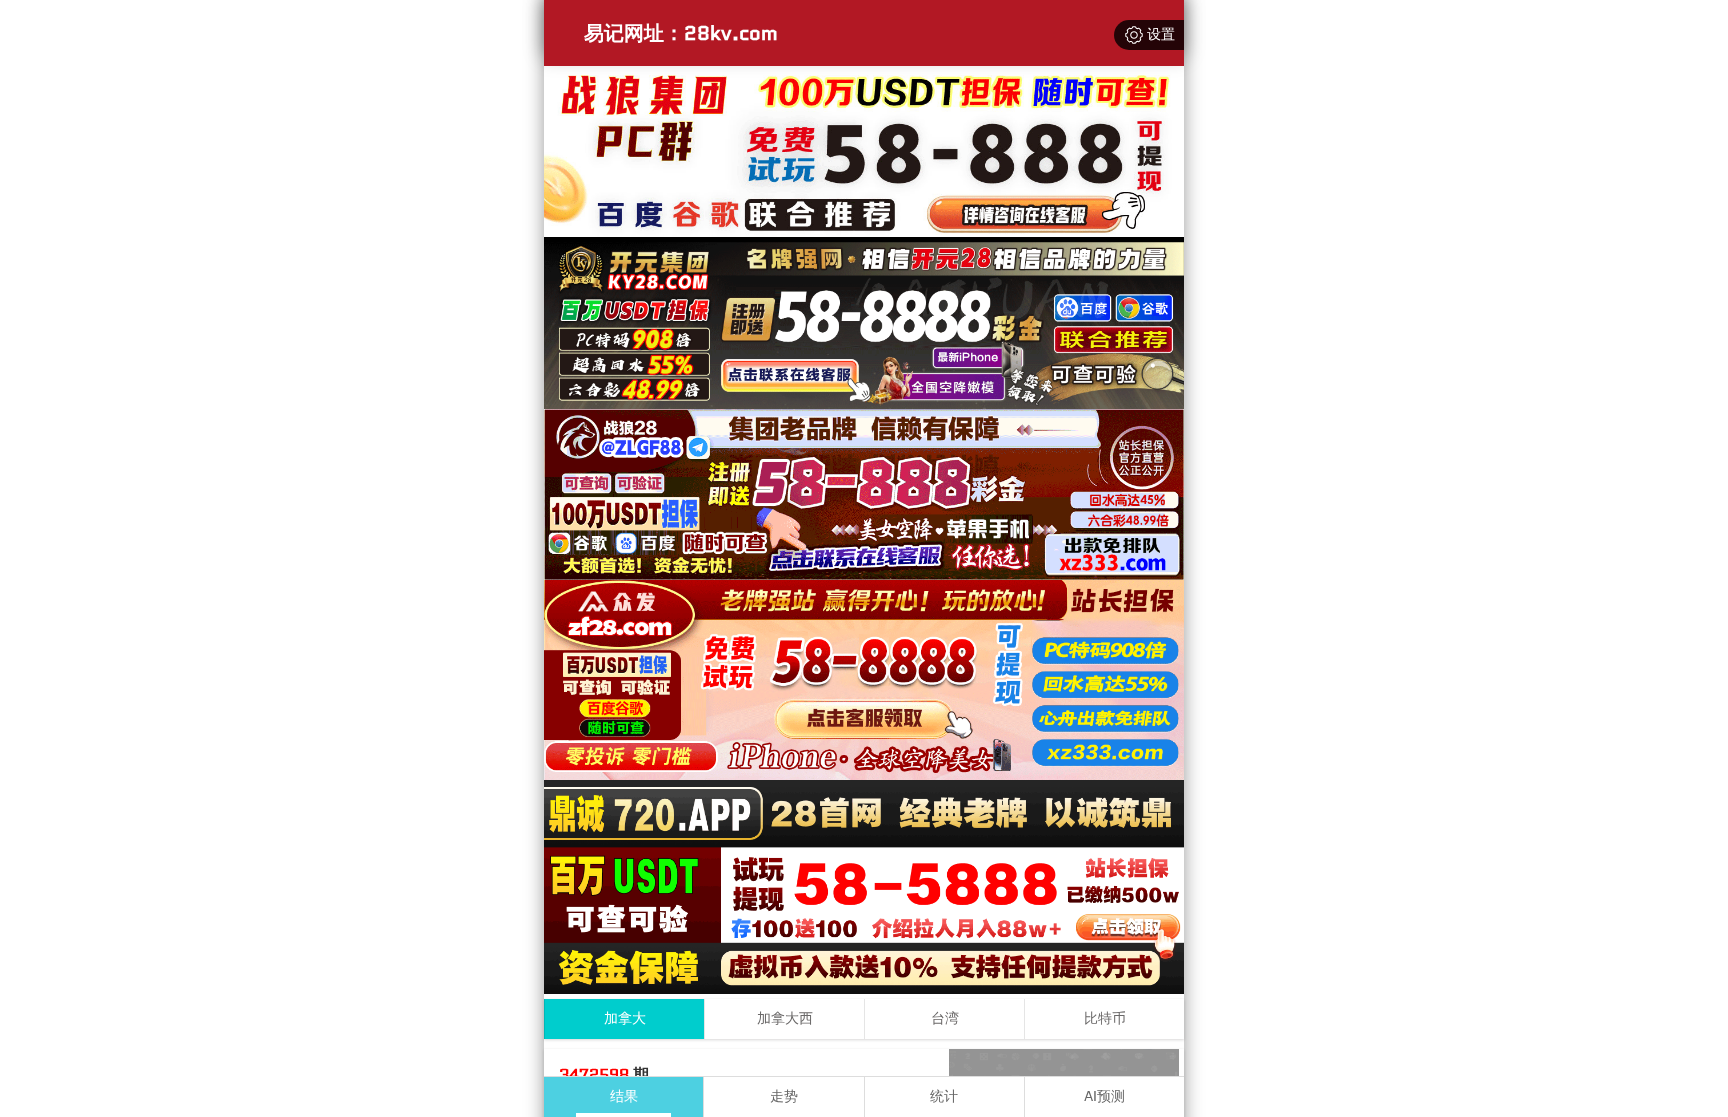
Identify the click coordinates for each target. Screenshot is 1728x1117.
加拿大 (625, 1018)
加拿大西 (785, 1018)
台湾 (945, 1018)
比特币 (1105, 1018)
